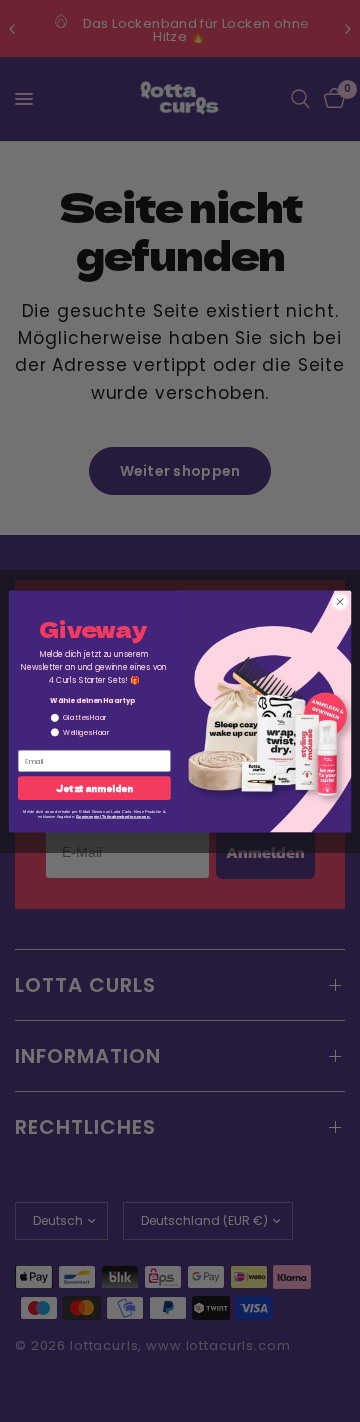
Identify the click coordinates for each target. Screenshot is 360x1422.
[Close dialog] (339, 601)
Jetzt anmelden (94, 787)
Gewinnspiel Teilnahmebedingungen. (113, 816)
